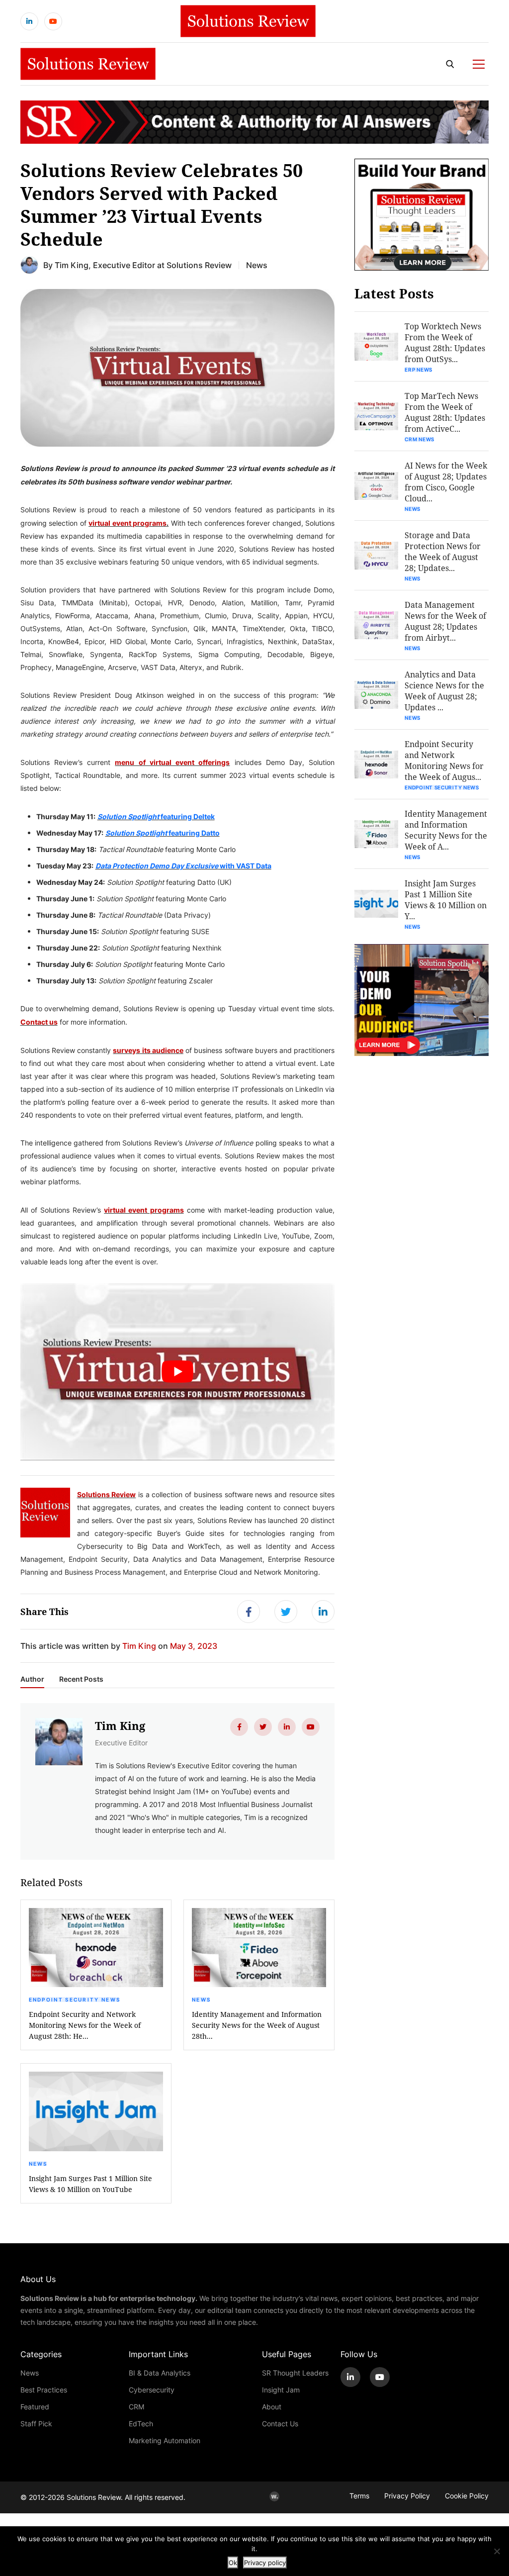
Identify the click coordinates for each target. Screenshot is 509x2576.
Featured (35, 2407)
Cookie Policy (467, 2496)
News (257, 265)
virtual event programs (127, 523)
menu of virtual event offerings (172, 762)
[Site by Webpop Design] (274, 2496)
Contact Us (280, 2424)
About (272, 2407)
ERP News (419, 370)
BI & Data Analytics (160, 2373)
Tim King (72, 265)
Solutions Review (107, 1494)
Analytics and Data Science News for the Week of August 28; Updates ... (444, 691)
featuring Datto (163, 833)
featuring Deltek (156, 816)
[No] (497, 2551)
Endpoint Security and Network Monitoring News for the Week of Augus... (444, 760)
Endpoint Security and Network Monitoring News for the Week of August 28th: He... (85, 2025)
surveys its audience (148, 1050)
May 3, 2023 (194, 1646)
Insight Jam (281, 2390)
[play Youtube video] (178, 1372)
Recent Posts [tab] (81, 1679)
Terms (359, 2496)
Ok (233, 2563)
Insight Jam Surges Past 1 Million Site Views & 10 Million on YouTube (90, 2184)
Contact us (39, 1022)
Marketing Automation (165, 2440)
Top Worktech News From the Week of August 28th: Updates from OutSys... (445, 342)
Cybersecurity (152, 2390)
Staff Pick (36, 2424)
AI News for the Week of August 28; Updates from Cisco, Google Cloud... (446, 482)
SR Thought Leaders (295, 2373)
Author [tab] (32, 1679)
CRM (136, 2407)
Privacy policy (265, 2563)
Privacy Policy (407, 2496)
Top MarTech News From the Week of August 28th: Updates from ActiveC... (445, 412)
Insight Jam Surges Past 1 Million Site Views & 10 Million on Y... (446, 900)
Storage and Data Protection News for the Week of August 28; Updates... (443, 551)
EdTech (141, 2424)
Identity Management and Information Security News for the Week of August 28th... (257, 2025)
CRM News (420, 439)
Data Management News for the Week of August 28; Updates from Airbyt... (445, 621)
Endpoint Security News (75, 2000)
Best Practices (44, 2390)
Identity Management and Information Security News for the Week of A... (446, 830)
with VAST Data (183, 865)
